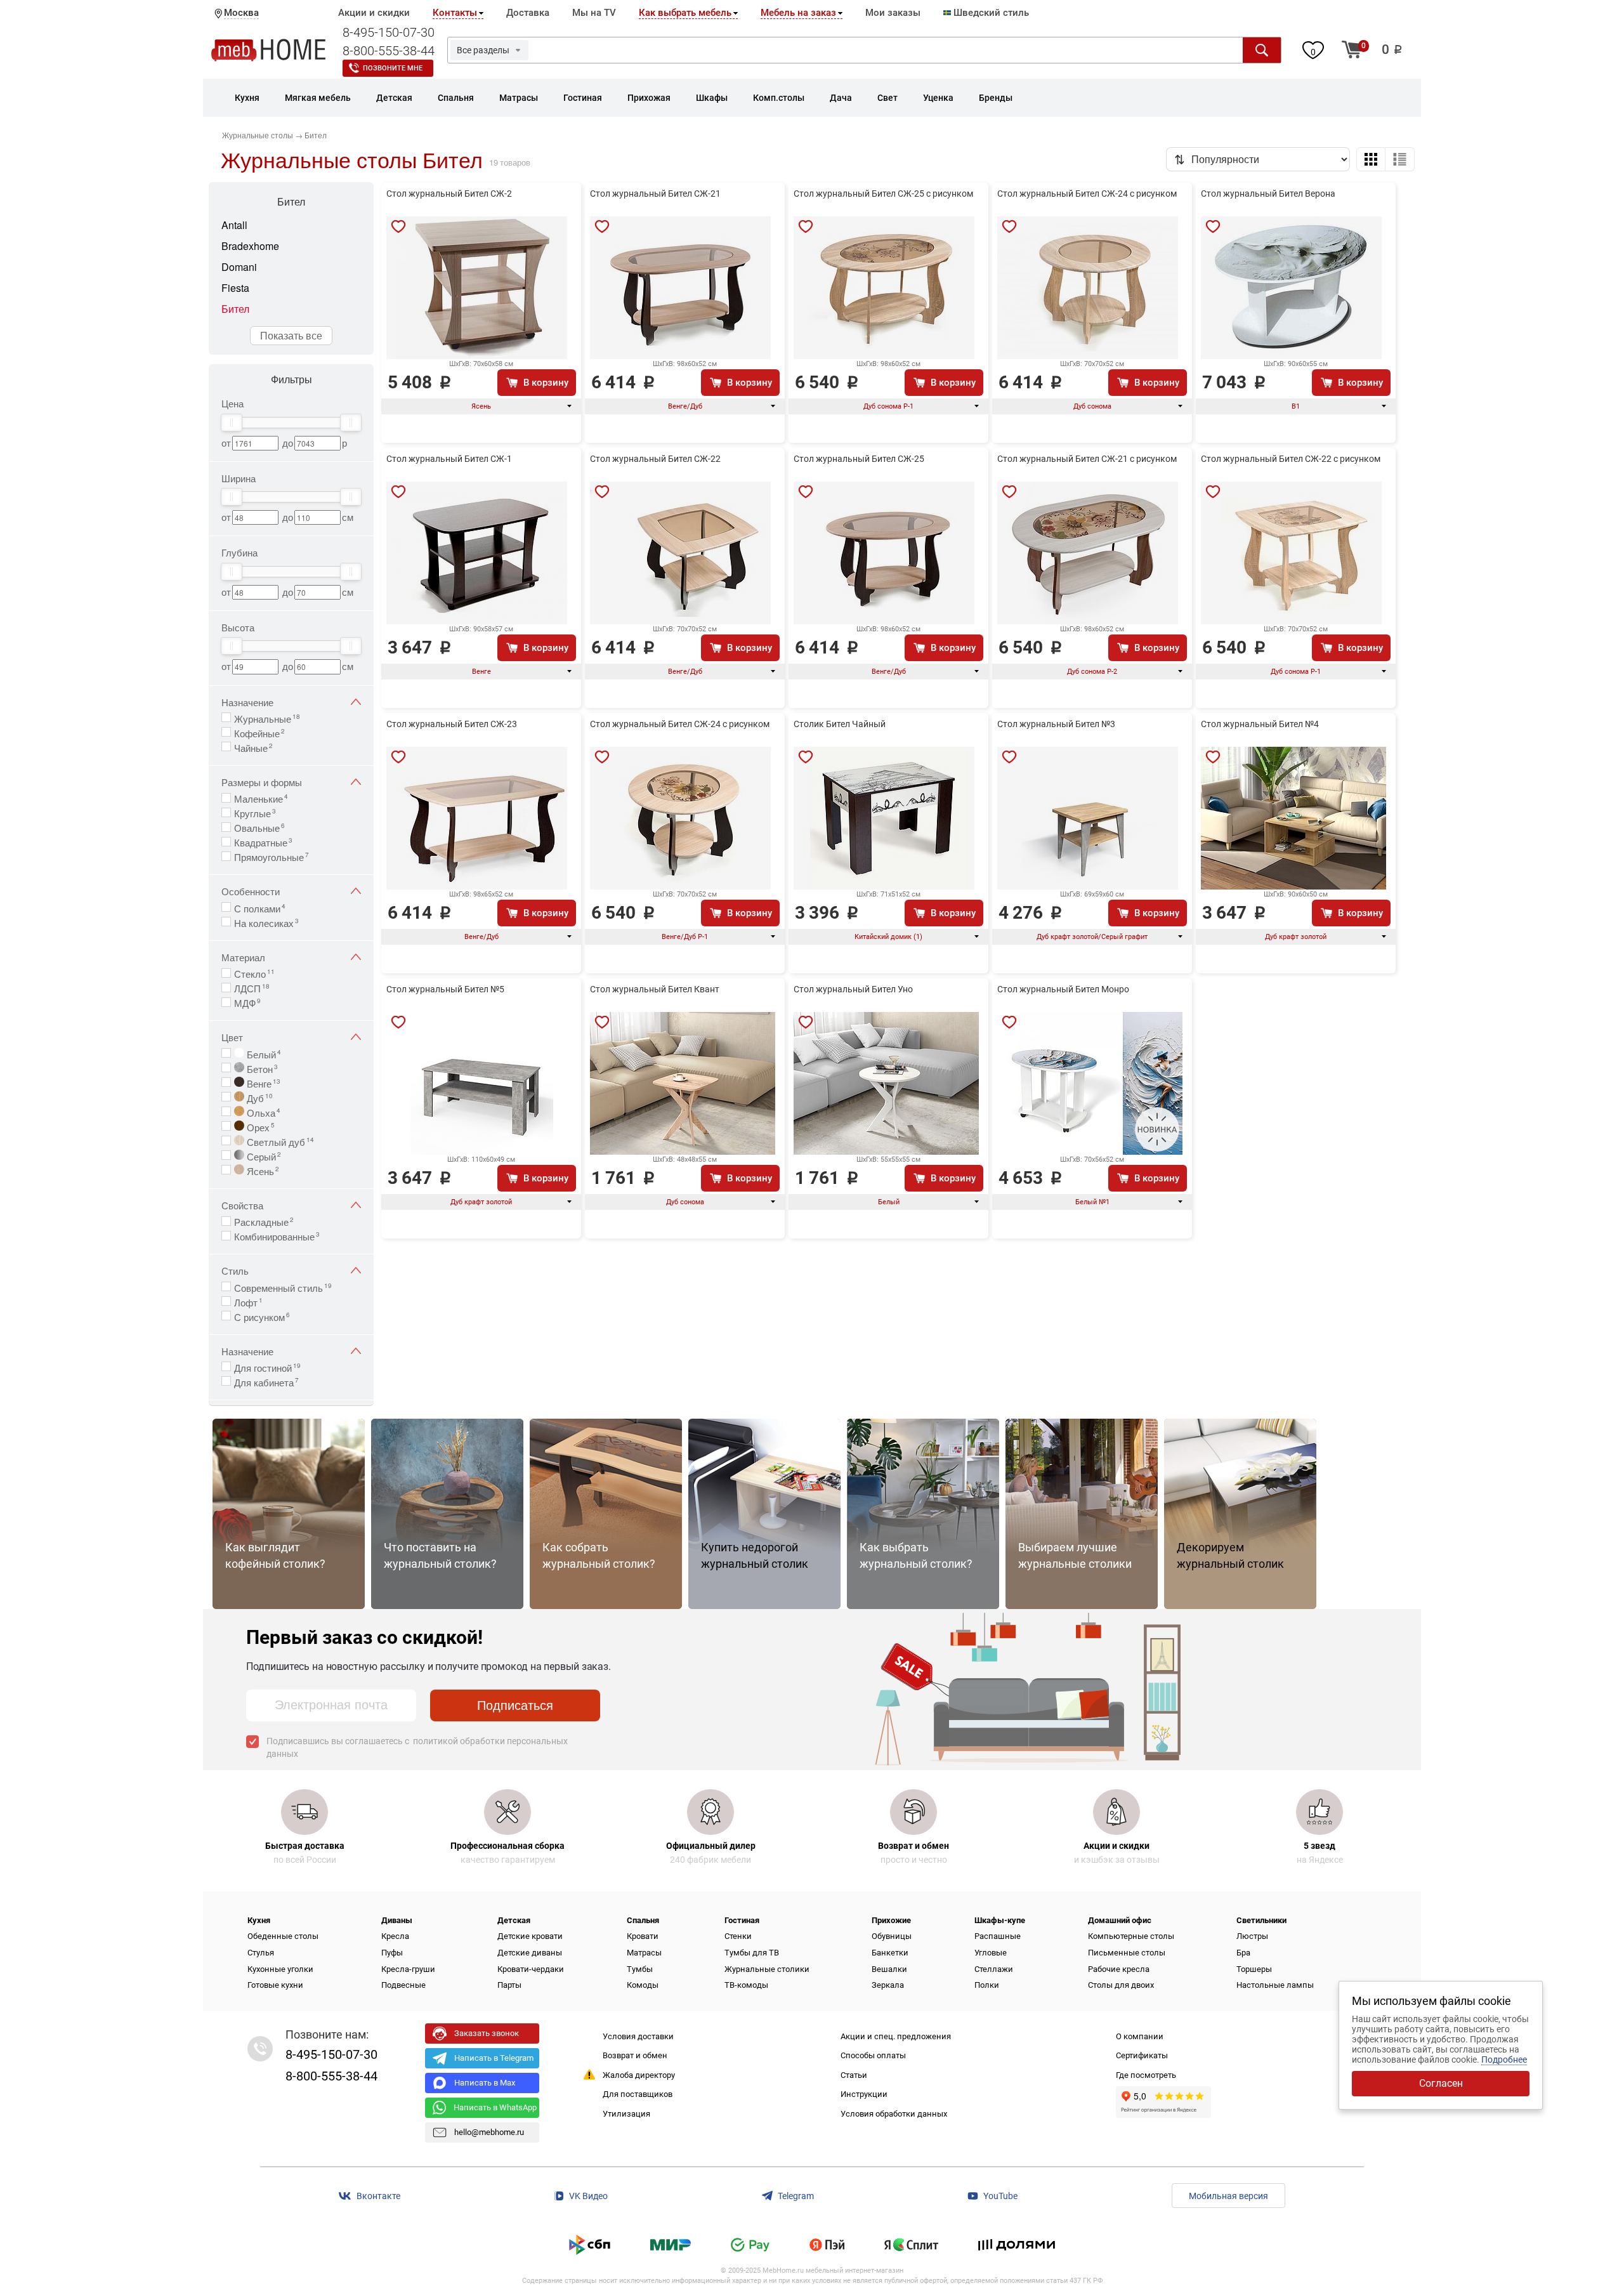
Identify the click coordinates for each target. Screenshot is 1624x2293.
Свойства (242, 1205)
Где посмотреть (1146, 2075)
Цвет (232, 1037)
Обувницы (892, 1936)
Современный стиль (283, 1287)
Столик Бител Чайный (840, 724)
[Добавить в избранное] (398, 227)
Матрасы (644, 1953)
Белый (263, 1053)
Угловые (991, 1953)
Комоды (643, 1985)
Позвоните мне (393, 68)
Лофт (248, 1301)
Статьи (854, 2075)
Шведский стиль (990, 13)
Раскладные (264, 1221)
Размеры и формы (262, 782)
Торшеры (1254, 1969)
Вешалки (889, 1969)
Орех (259, 1126)
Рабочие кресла (1119, 1969)
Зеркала (888, 1985)
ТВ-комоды (746, 1985)
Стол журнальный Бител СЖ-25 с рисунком (883, 194)
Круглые (255, 812)
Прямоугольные (272, 856)
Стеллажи (994, 1969)
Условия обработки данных (894, 2114)
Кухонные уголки (280, 1969)
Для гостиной (267, 1367)
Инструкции (864, 2094)
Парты (509, 1985)
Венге (262, 1082)
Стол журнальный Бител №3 (1056, 724)
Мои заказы (893, 13)
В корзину (546, 383)
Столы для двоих (1121, 1985)
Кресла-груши (408, 1969)
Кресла (395, 1936)
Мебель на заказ (798, 13)
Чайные (253, 747)
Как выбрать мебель (685, 13)
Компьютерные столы (1131, 1936)
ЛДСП (252, 987)
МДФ (247, 1002)
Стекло (254, 973)
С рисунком (262, 1316)
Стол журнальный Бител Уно (853, 989)
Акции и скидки (374, 13)
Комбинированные (277, 1235)
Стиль (235, 1271)
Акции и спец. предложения (896, 2036)
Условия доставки (638, 2036)
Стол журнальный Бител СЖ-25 (859, 459)
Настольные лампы (1275, 1985)
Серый (263, 1155)
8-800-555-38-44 (389, 51)
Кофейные (259, 732)
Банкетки (890, 1953)
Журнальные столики (767, 1969)
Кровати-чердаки (531, 1969)
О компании (1140, 2036)
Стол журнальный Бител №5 (445, 989)
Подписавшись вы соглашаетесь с (417, 1747)
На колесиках (266, 922)
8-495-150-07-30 (389, 32)
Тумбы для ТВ (752, 1953)
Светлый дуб (279, 1141)
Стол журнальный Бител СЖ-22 (655, 459)
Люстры (1252, 1936)
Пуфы (392, 1953)
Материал (243, 957)
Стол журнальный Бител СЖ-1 (449, 459)
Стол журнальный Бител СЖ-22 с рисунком (1291, 459)
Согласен (1441, 2083)
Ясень (262, 1170)
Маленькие (261, 798)
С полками (260, 907)
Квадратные (263, 841)
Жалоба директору (639, 2075)
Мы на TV (594, 13)
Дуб (259, 1097)
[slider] (232, 423)
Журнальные (267, 718)
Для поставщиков (638, 2094)
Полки (987, 1985)
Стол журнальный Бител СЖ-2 (449, 194)
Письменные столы (1127, 1953)
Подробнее (1504, 2060)
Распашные (998, 1936)
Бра (1243, 1953)
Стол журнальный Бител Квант (655, 989)
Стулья (261, 1953)
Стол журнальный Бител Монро (1063, 989)
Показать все (291, 335)
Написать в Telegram (494, 2058)
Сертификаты (1142, 2055)
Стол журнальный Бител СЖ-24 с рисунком (1087, 194)
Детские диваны (530, 1953)
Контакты (455, 13)
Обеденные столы (283, 1936)
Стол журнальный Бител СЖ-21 (655, 194)
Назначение (247, 702)
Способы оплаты (873, 2055)
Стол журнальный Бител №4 (1260, 724)
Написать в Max (485, 2083)
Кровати (643, 1936)
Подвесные (403, 1985)
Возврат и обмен (635, 2055)
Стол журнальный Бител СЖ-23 (452, 724)
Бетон (261, 1068)
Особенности (251, 891)
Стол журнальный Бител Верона (1268, 194)
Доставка (528, 13)
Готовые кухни (275, 1985)
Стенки (738, 1936)
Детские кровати (530, 1936)
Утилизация (626, 2114)
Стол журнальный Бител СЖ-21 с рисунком (1087, 459)
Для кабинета (266, 1381)
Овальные (259, 827)
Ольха (262, 1112)
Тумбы (640, 1969)
